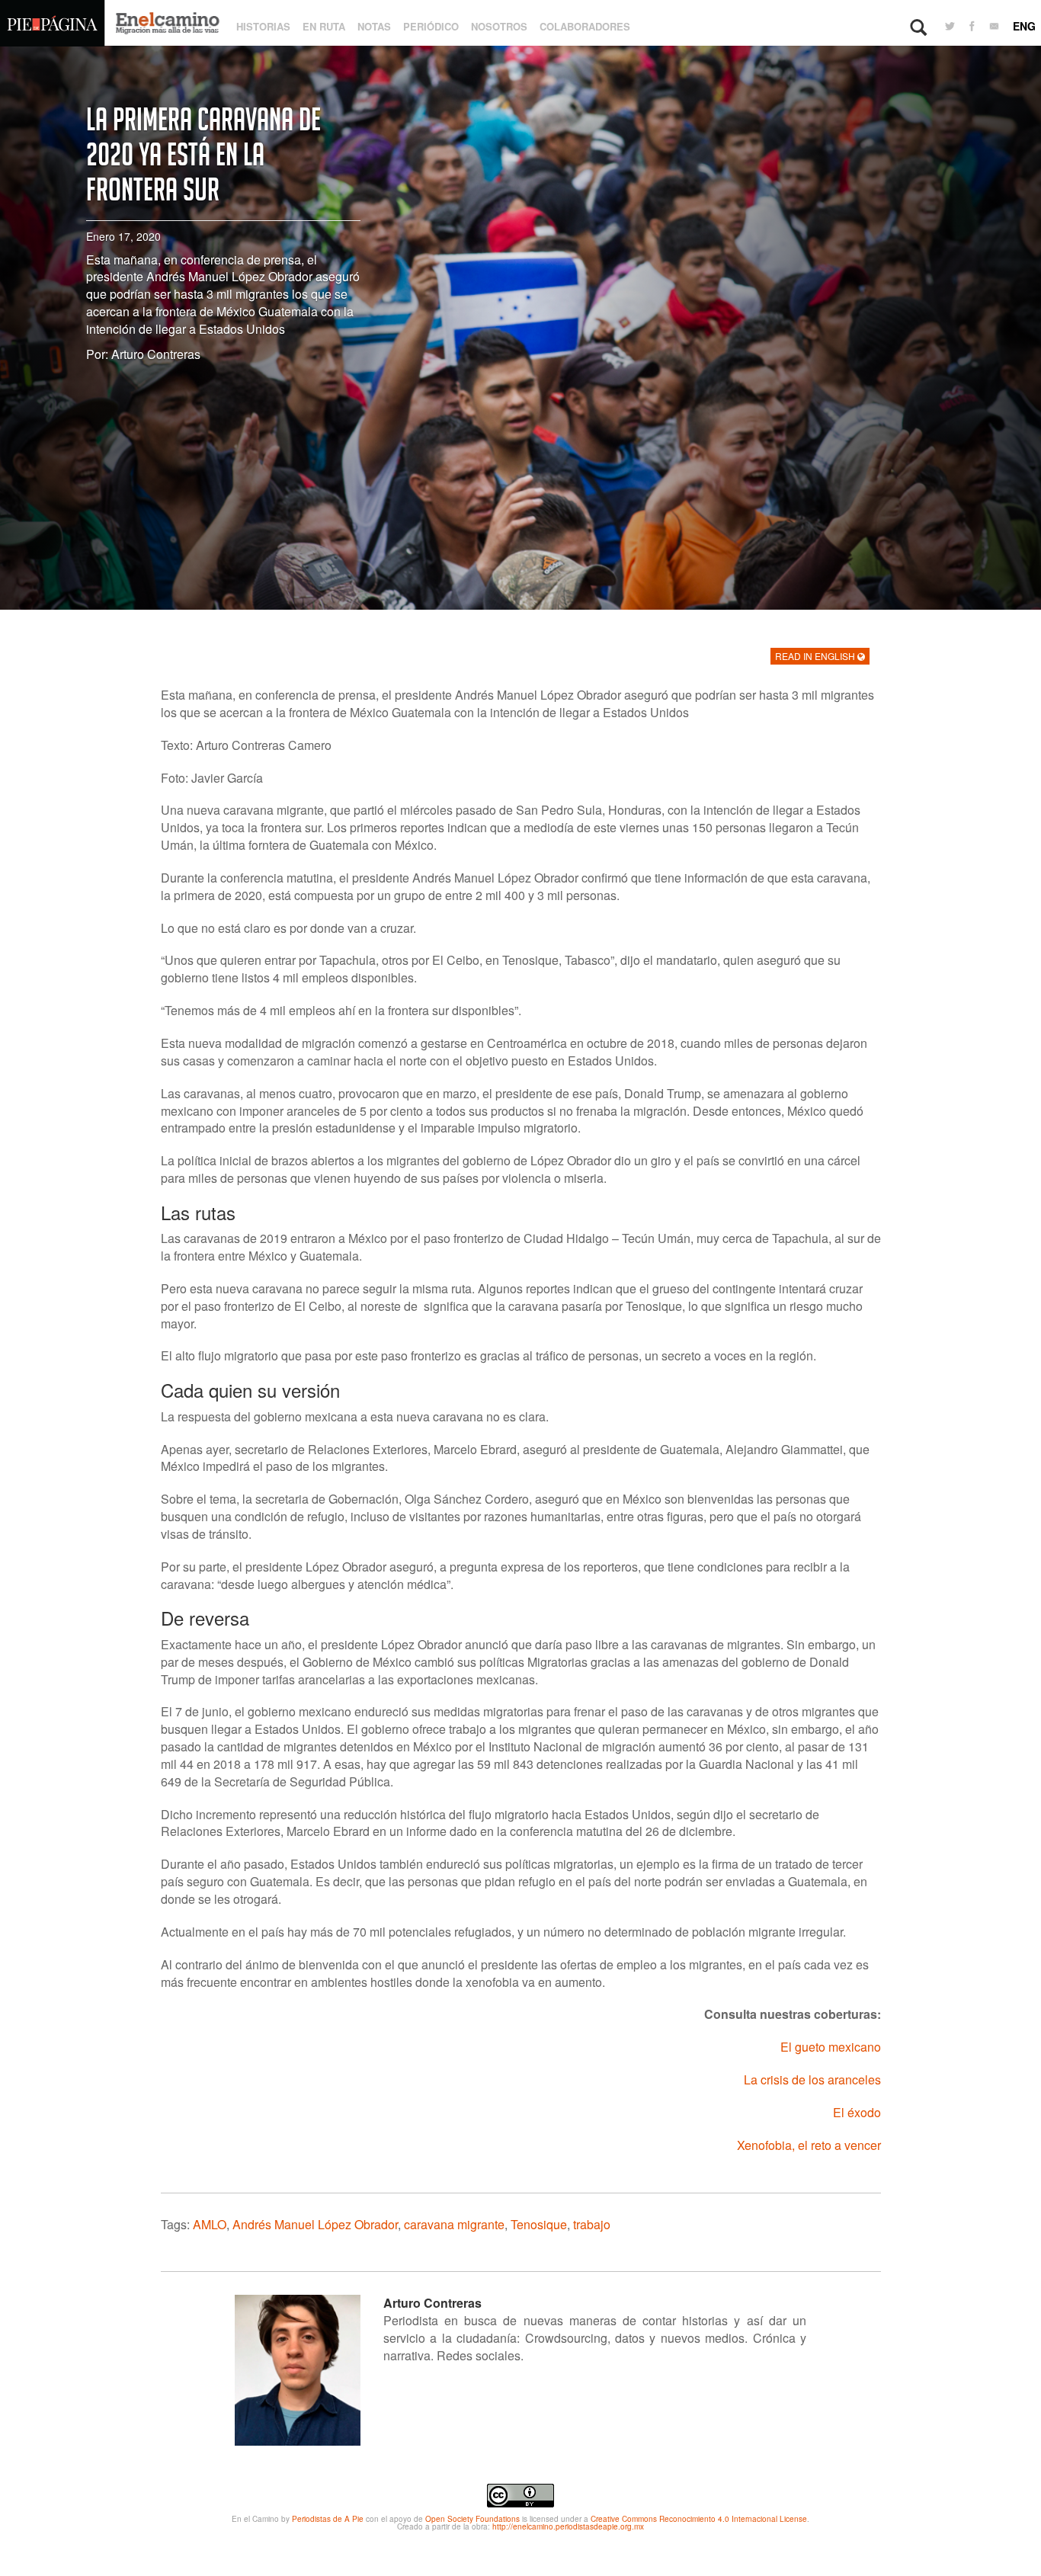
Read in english (816, 656)
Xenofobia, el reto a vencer (809, 2145)
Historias (263, 26)
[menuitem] (950, 27)
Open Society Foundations (472, 2519)
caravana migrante (454, 2224)
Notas (374, 26)
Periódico (431, 26)
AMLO (210, 2224)
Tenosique (539, 2224)
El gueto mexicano (831, 2047)
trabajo (592, 2224)
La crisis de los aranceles (812, 2079)
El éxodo (857, 2112)
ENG (1024, 26)
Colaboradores (585, 26)
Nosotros (499, 26)
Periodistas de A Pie (328, 2519)
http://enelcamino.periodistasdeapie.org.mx (568, 2526)
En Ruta (324, 26)
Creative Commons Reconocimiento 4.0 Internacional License (699, 2519)
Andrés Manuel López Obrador (315, 2224)
